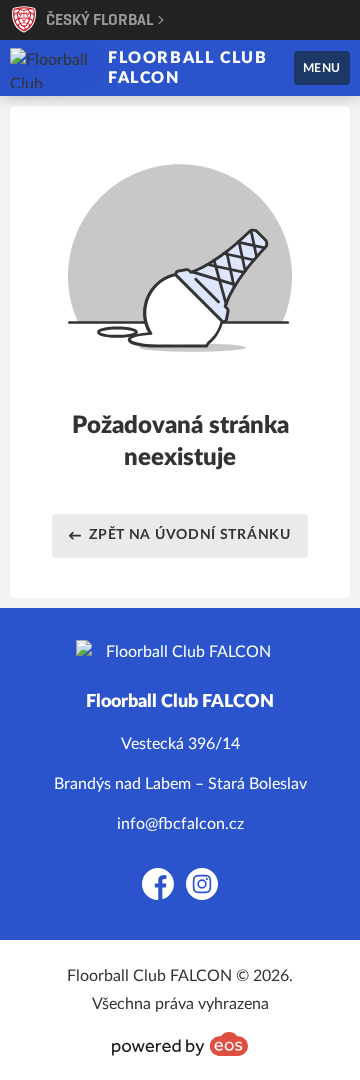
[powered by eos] (180, 1044)
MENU (322, 68)
